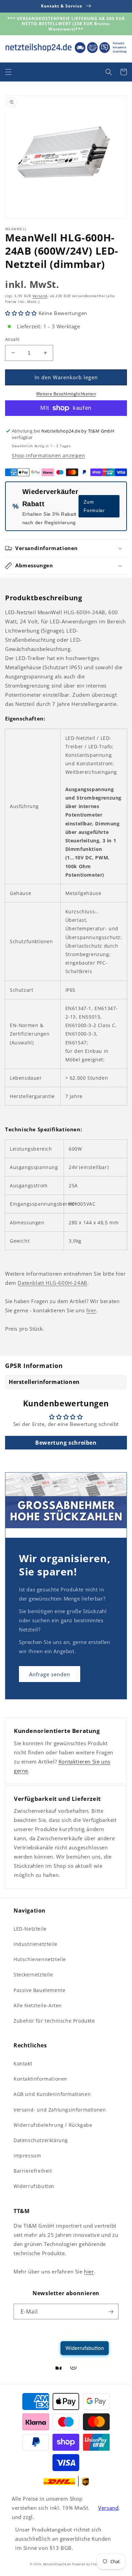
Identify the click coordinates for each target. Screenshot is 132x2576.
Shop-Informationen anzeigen (48, 455)
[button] (8, 72)
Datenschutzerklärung (41, 2140)
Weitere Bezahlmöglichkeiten (66, 394)
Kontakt (23, 2063)
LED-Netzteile (30, 1929)
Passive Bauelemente (39, 1990)
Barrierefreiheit (33, 2171)
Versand (40, 296)
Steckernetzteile (33, 1975)
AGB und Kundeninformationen (52, 2094)
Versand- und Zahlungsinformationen (60, 2110)
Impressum (27, 2155)
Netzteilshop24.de (57, 2564)
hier (91, 1310)
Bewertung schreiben (66, 1443)
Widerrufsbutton (34, 2186)
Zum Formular (94, 506)
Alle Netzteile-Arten (38, 2005)
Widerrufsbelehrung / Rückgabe (53, 2125)
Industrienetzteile (36, 1944)
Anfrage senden (50, 1674)
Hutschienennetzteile (40, 1959)
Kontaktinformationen (40, 2079)
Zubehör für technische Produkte (54, 2021)
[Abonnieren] (111, 2312)
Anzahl (12, 339)
